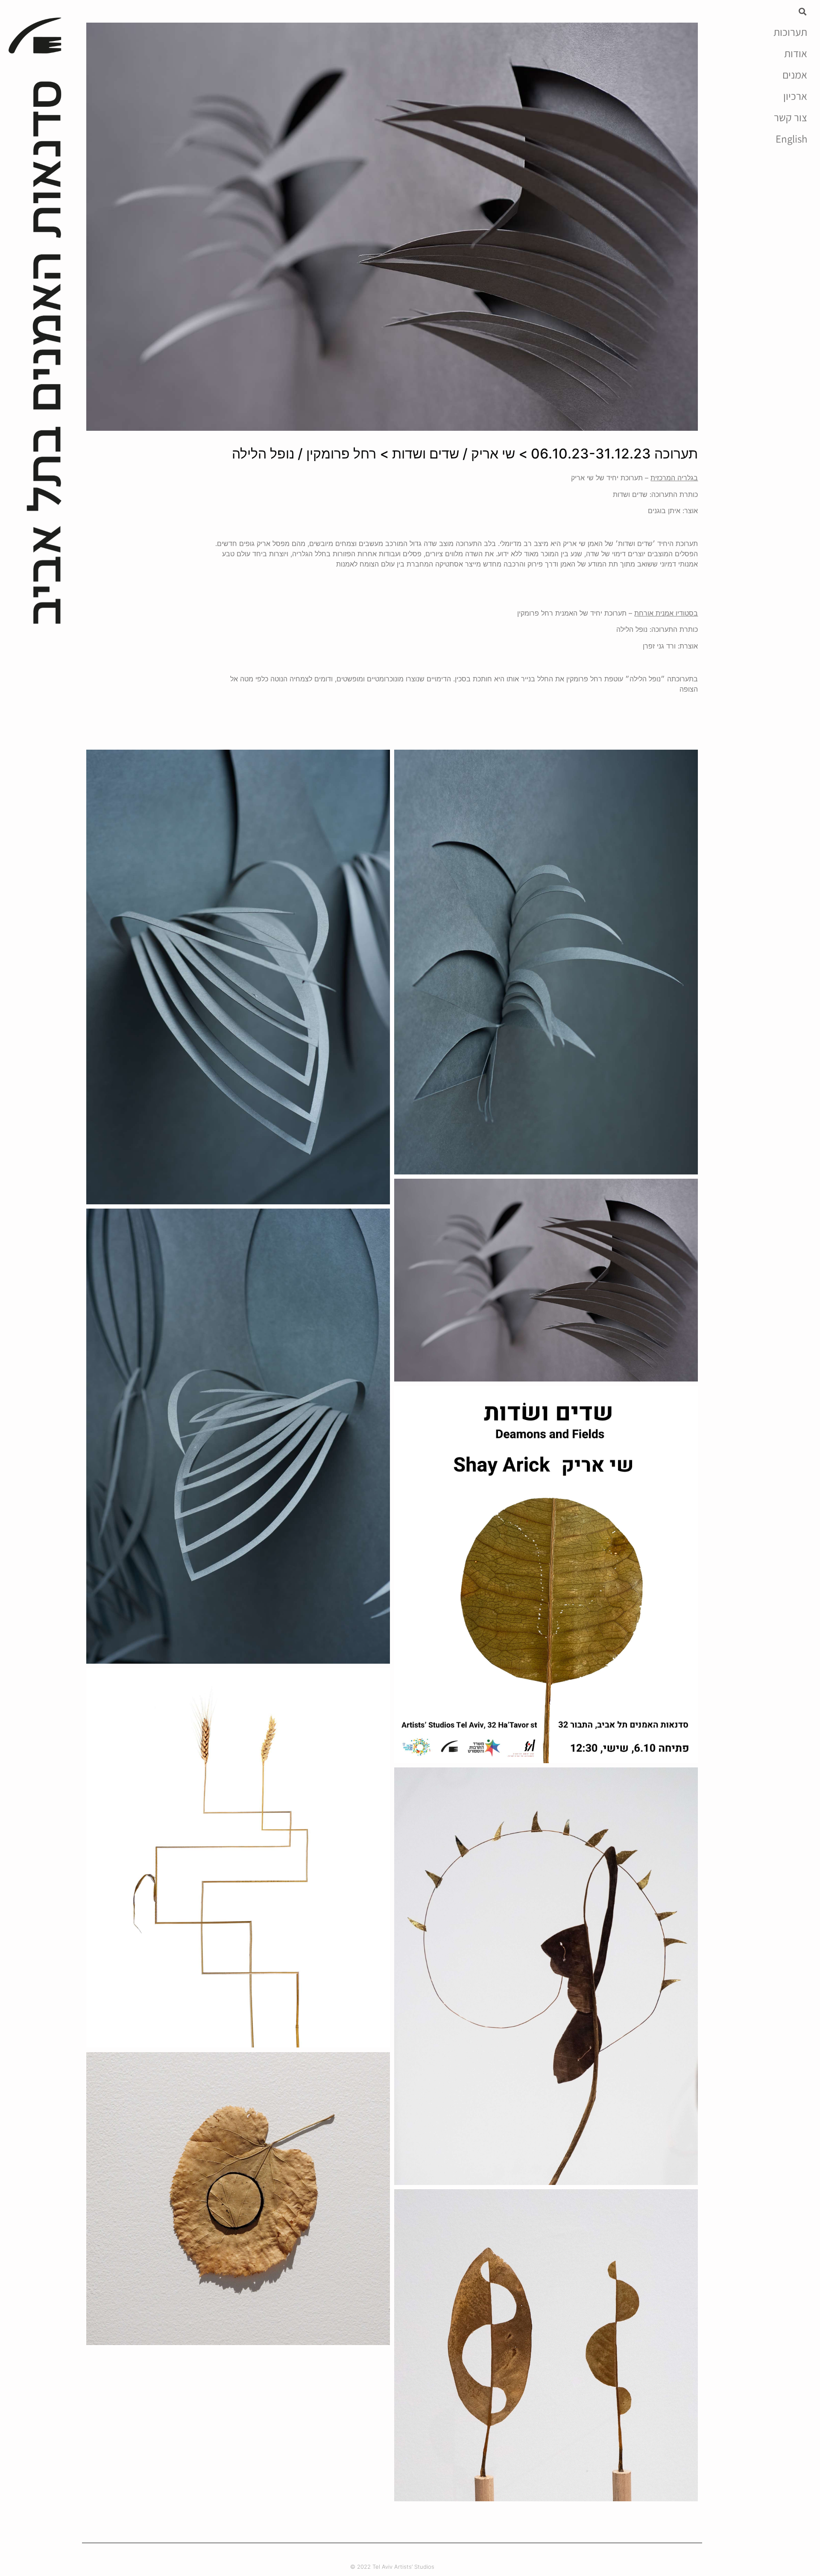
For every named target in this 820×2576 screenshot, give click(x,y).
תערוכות (790, 32)
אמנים (795, 75)
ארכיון (795, 96)
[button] (803, 11)
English (791, 139)
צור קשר (791, 117)
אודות (796, 53)
